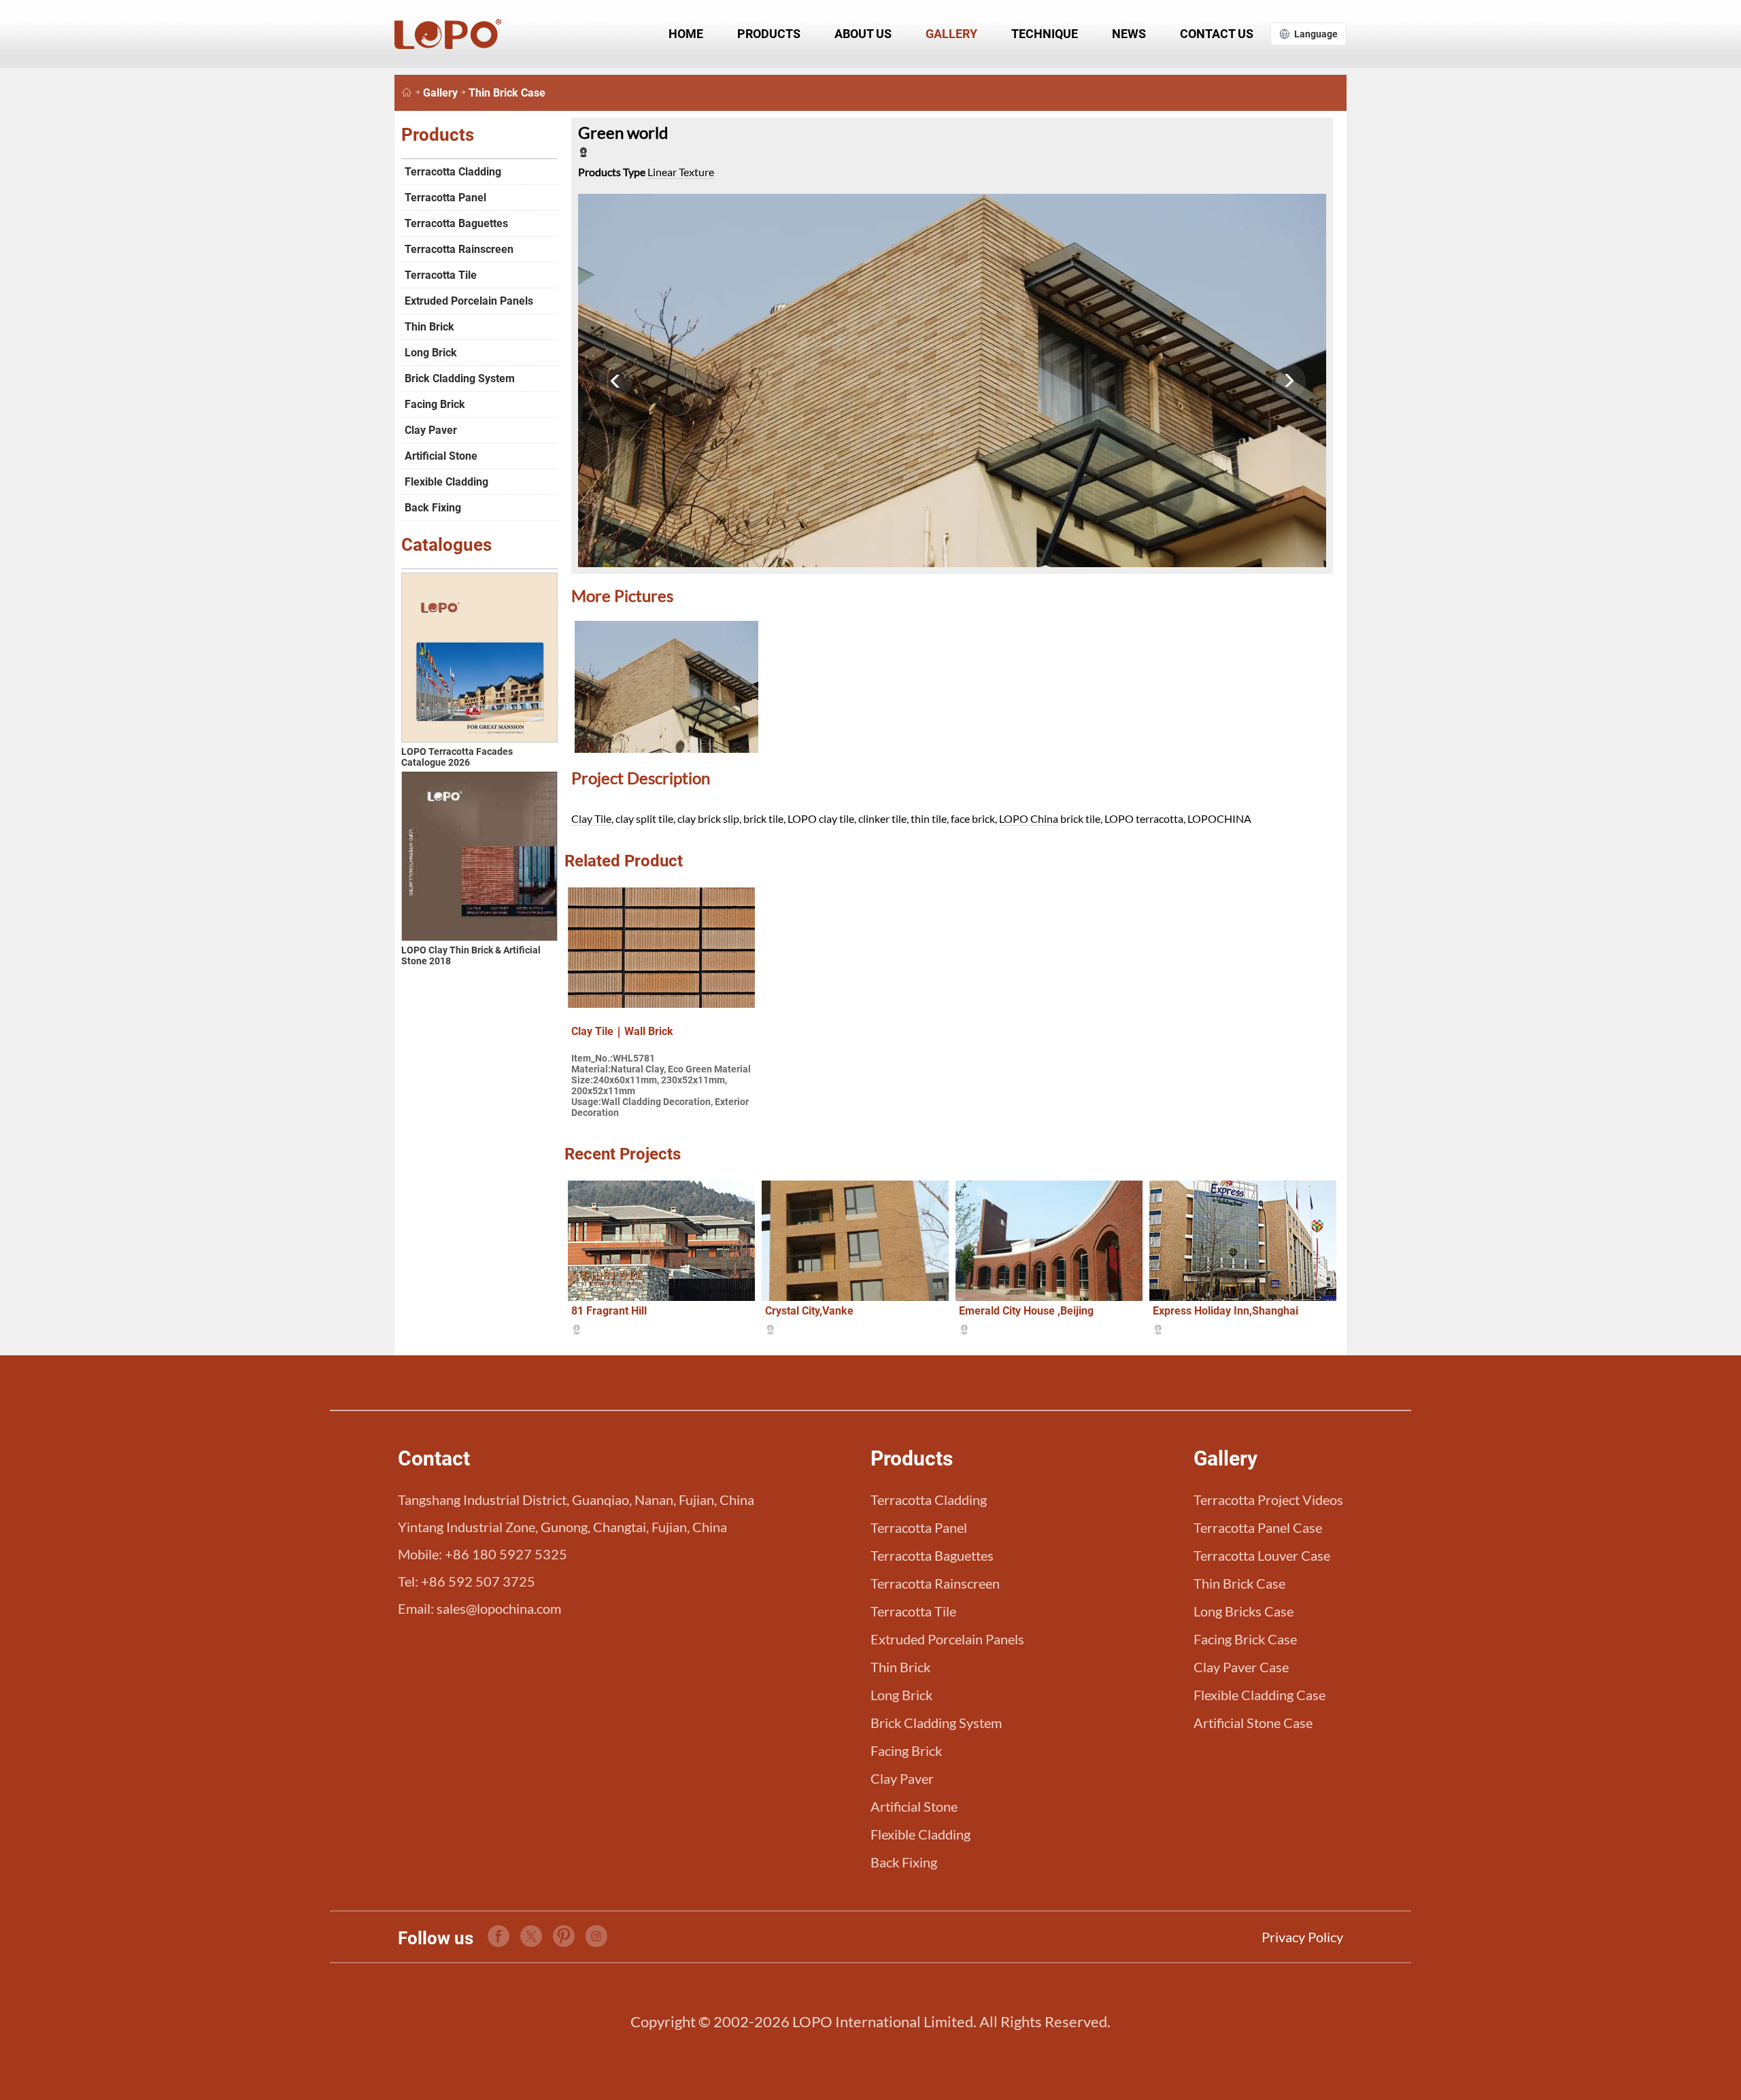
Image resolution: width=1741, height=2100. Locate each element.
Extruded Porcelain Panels (469, 301)
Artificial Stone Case (1253, 1723)
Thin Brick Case (507, 93)
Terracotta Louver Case (1262, 1555)
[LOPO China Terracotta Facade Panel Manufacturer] (407, 93)
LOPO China (1029, 818)
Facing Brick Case (1245, 1639)
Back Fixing (433, 508)
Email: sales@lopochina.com (479, 1608)
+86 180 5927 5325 (506, 1554)
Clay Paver (431, 430)
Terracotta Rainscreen (459, 249)
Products (769, 34)
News (1129, 34)
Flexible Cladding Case (1260, 1695)
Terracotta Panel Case (1258, 1527)
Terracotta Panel (445, 198)
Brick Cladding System (460, 378)
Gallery (951, 34)
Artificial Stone (441, 456)
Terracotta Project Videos (1268, 1500)
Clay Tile (591, 818)
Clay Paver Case (1241, 1667)
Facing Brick (435, 404)
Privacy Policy (1302, 1937)
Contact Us (1217, 34)
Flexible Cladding (446, 482)
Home (686, 34)
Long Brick (431, 353)
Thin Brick (429, 327)
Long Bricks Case (1244, 1611)
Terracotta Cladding (453, 172)
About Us (863, 34)
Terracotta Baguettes (456, 223)
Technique (1045, 34)
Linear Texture (681, 172)
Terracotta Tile (441, 275)
